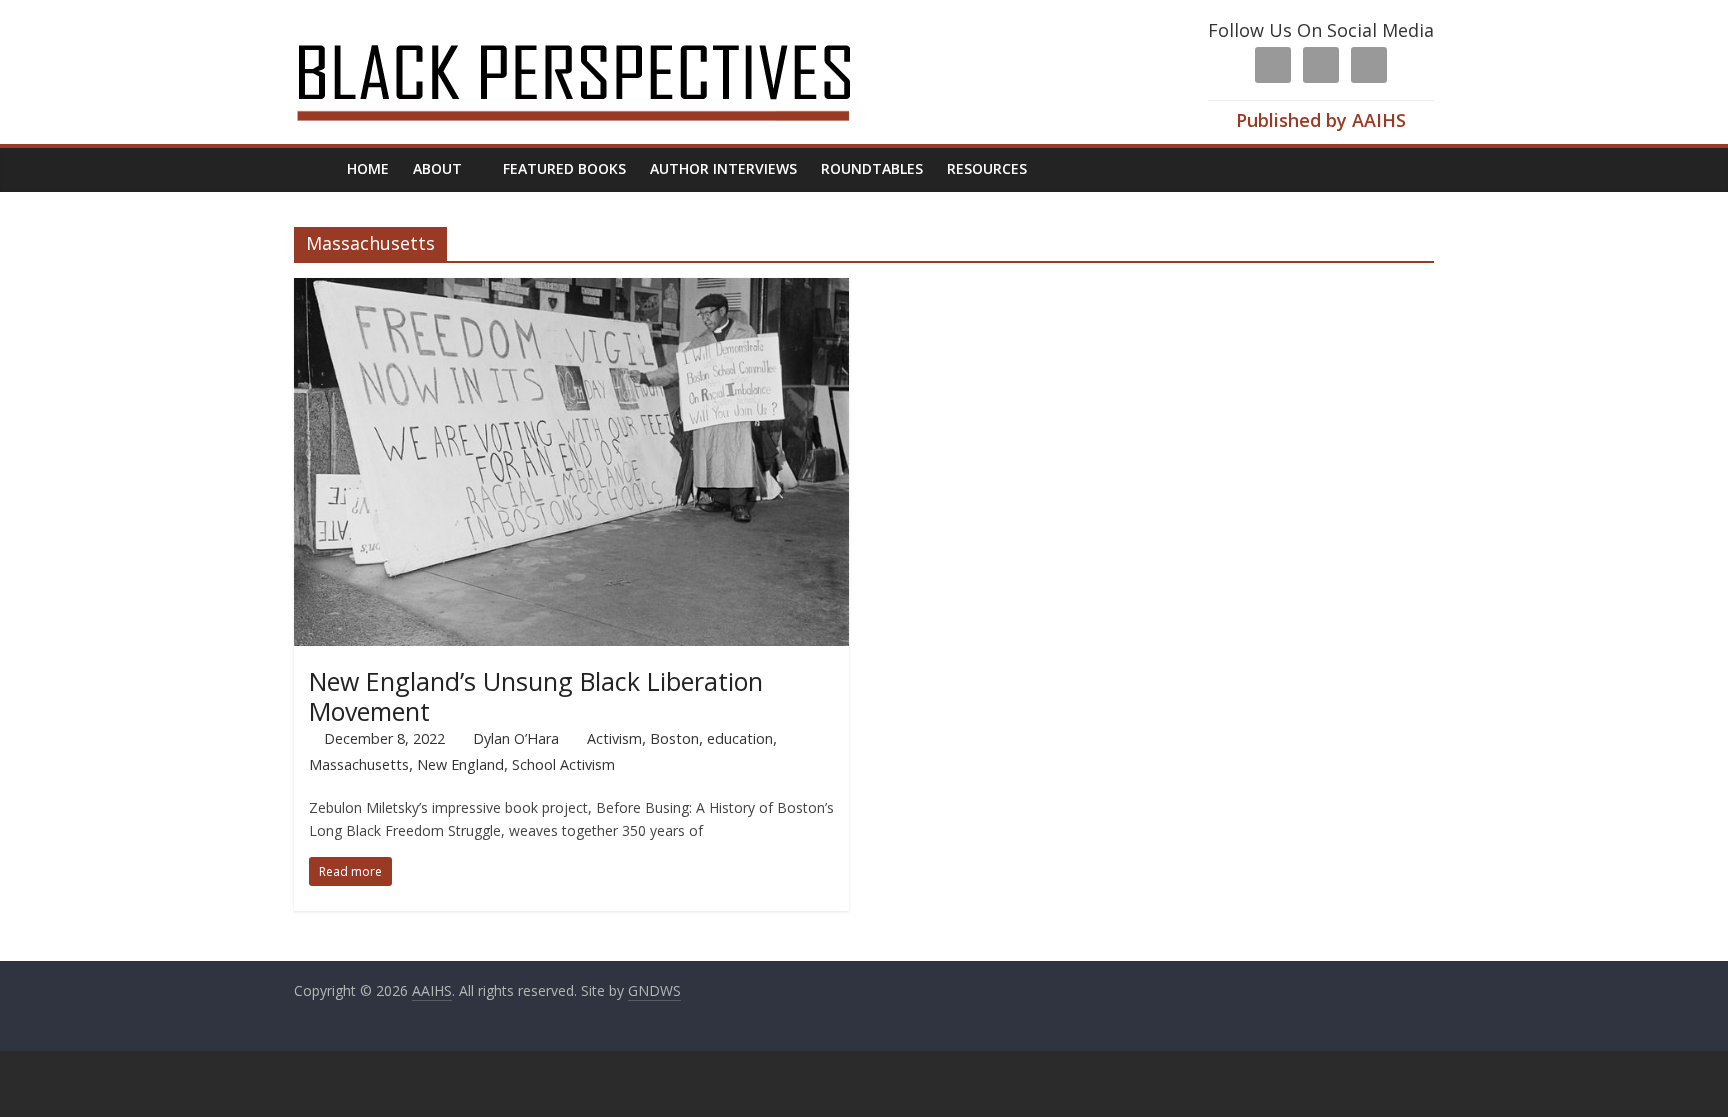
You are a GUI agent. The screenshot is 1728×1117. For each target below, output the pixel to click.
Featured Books (564, 168)
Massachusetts (359, 764)
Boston (674, 738)
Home (368, 168)
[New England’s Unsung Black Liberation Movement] (571, 290)
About (437, 168)
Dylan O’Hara (516, 738)
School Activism (563, 764)
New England (460, 764)
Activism (614, 738)
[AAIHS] (600, 32)
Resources (987, 168)
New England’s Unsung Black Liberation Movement (536, 696)
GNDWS (654, 990)
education (740, 738)
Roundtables (872, 168)
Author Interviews (723, 168)
